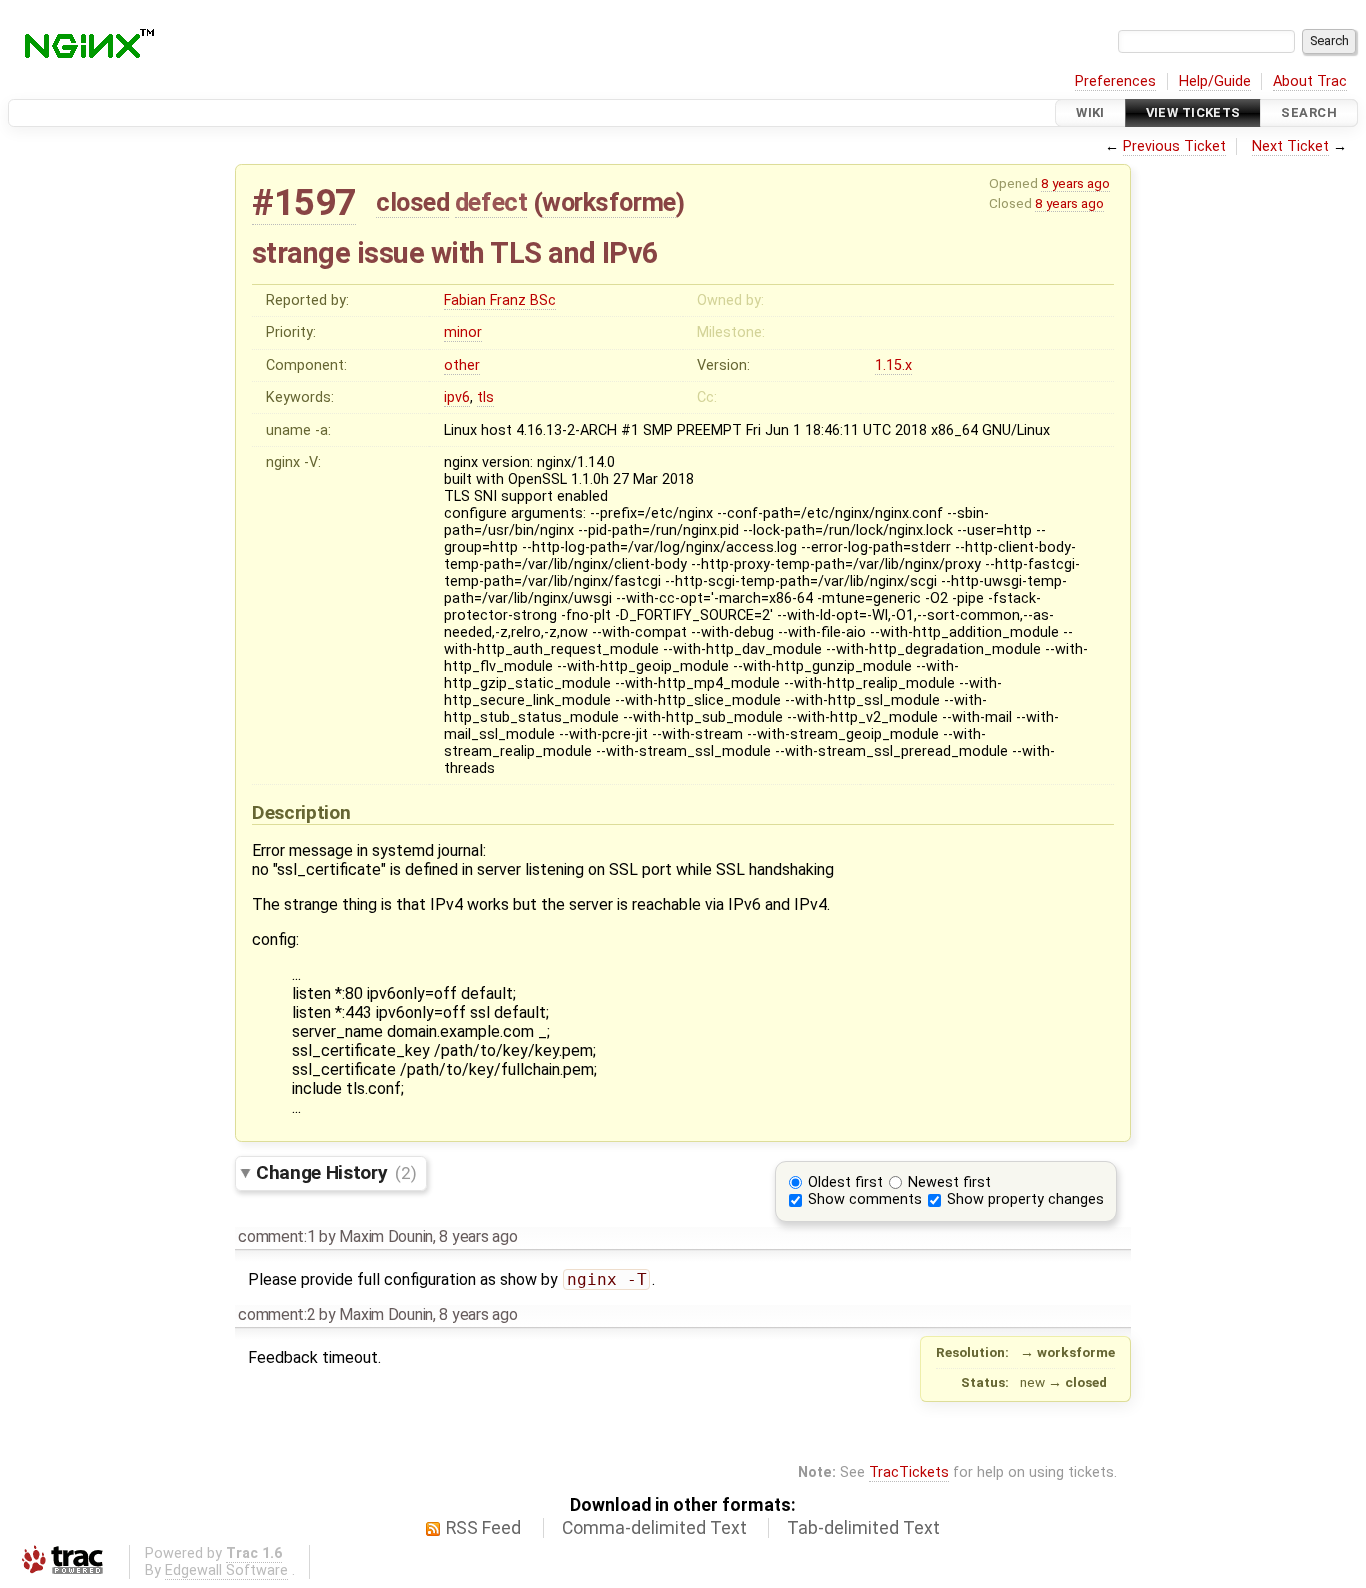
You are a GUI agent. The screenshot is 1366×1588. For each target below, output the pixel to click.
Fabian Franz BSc (500, 300)
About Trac (1310, 81)
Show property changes (1025, 1199)
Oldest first (845, 1182)
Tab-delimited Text (863, 1528)
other (462, 365)
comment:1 (276, 1236)
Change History (336, 1172)
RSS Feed (483, 1528)
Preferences (1115, 81)
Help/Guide (1215, 81)
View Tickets (1193, 112)
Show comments (865, 1199)
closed (412, 202)
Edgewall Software (226, 1570)
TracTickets (909, 1472)
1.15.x (893, 365)
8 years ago (1075, 183)
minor (463, 332)
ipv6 (457, 397)
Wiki (1090, 112)
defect (491, 202)
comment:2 (276, 1314)
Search (1309, 112)
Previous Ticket (1174, 146)
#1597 (304, 202)
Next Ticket (1290, 146)
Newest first (949, 1182)
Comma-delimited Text (654, 1528)
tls (485, 397)
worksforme (608, 202)
